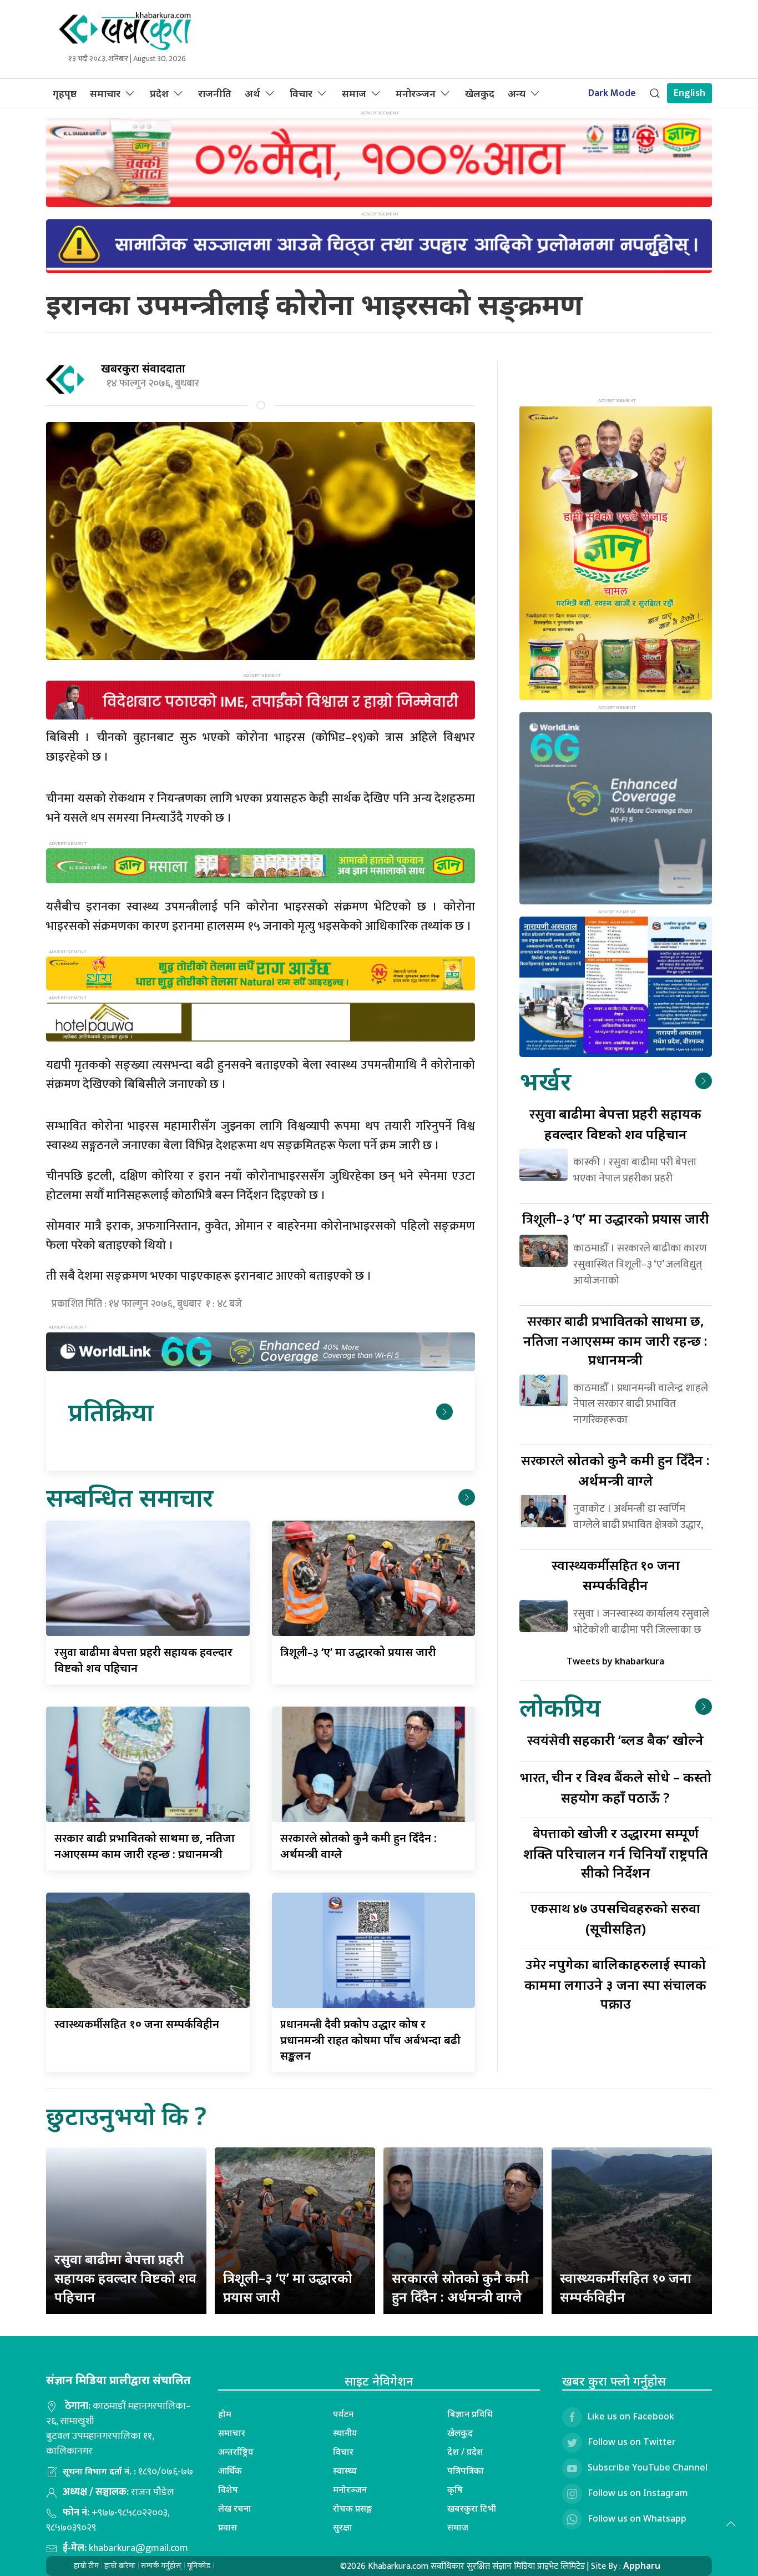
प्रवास (228, 2527)
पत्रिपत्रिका (466, 2471)
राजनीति (215, 93)
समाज (354, 93)
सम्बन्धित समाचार (130, 1497)
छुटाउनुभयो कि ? (126, 2115)
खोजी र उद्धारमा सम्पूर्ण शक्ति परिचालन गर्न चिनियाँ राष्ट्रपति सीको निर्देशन (616, 1852)
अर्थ (252, 93)
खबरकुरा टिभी (472, 2508)
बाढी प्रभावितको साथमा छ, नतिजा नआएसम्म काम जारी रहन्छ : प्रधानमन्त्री (615, 1340)
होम (225, 2414)
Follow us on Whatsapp (637, 2518)
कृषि (455, 2489)
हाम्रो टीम (86, 2566)
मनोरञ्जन (416, 93)
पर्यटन (343, 2414)
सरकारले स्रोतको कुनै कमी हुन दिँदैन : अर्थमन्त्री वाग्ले (460, 2287)
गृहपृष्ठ (65, 93)
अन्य (517, 93)
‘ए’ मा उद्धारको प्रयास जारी (358, 1652)
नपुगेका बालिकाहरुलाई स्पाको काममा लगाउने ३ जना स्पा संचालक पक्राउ (615, 1983)
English (689, 93)
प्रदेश (159, 93)
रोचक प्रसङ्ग (353, 2508)
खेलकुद (480, 93)
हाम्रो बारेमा (120, 2566)
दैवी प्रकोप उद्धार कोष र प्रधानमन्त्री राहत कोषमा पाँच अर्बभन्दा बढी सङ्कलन (370, 2040)
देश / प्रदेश (465, 2452)
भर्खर (545, 1081)
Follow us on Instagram (638, 2493)
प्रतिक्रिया (111, 1412)
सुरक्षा (343, 2527)
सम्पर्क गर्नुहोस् (161, 2566)
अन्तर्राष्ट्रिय (236, 2452)
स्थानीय (345, 2433)
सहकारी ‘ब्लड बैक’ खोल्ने (615, 1740)
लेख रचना (235, 2508)
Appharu (642, 2565)
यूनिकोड (199, 2566)
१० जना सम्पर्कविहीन (137, 2024)
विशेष (228, 2489)
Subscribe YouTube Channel (648, 2467)
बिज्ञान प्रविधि (470, 2414)
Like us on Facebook (631, 2416)
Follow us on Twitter (632, 2442)
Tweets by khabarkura (615, 1661)
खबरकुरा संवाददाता (143, 368)
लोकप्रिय (560, 1707)
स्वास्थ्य (345, 2471)
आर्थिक (230, 2471)
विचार (301, 93)
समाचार (105, 93)
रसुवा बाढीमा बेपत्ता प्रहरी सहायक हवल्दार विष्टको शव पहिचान (125, 2277)
